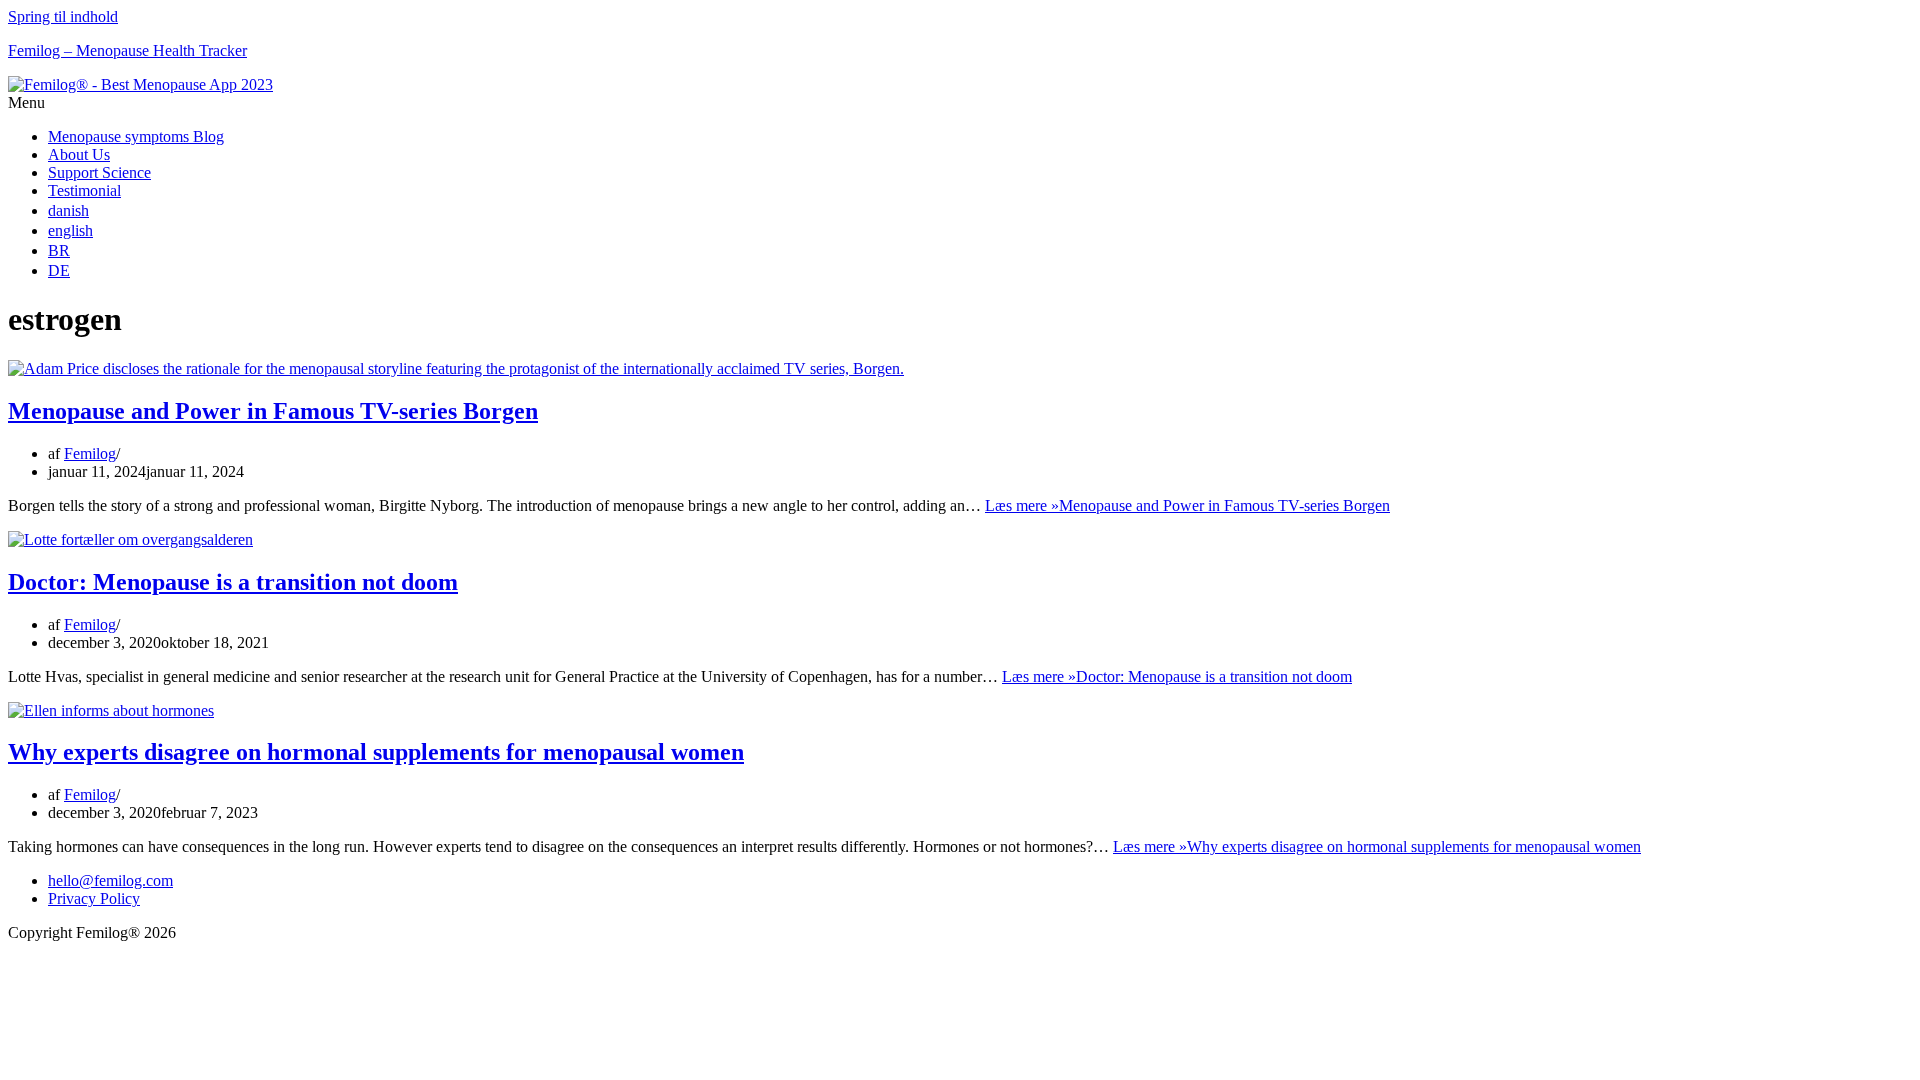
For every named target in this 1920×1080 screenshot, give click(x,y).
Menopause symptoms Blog (136, 136)
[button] (960, 103)
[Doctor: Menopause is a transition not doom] (130, 539)
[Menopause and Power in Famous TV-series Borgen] (456, 368)
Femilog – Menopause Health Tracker (127, 50)
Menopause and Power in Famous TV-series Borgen (273, 411)
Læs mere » (1187, 505)
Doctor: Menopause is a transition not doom (233, 582)
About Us (79, 154)
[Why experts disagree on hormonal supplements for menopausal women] (111, 710)
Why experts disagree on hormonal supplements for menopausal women (376, 752)
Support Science (99, 172)
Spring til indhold (63, 16)
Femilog (90, 453)
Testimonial (84, 190)
